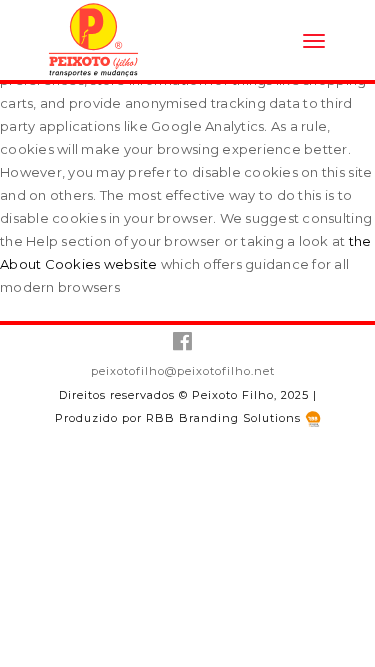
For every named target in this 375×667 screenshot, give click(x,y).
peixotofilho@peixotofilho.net (183, 371)
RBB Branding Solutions (225, 418)
